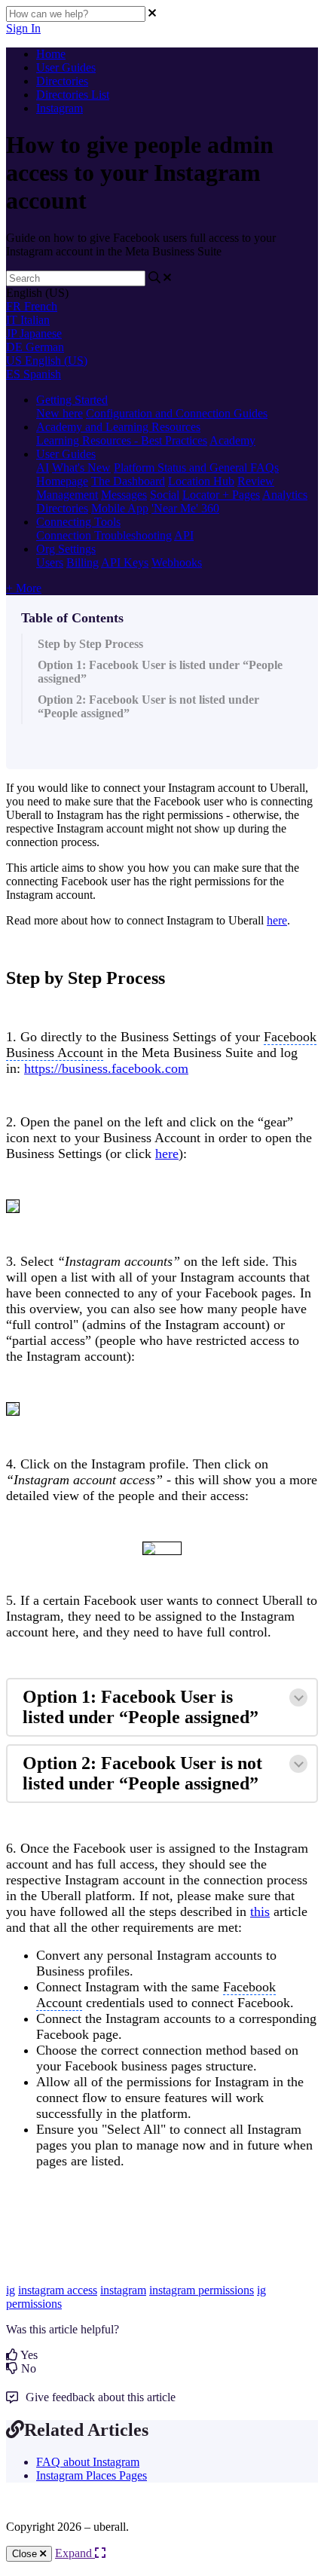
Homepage (62, 481)
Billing (83, 562)
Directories (62, 81)
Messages (124, 495)
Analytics (285, 495)
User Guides (66, 67)
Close (26, 2554)
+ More (24, 588)
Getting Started (72, 400)
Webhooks (177, 562)
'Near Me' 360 (185, 508)
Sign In (23, 28)
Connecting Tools (78, 522)
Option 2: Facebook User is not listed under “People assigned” (148, 706)
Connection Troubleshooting (104, 535)
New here (60, 413)
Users (50, 562)
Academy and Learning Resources (118, 427)
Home (51, 54)
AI (43, 468)
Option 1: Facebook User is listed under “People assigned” (160, 672)
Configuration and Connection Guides (177, 413)
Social (165, 495)
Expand (75, 2553)
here (277, 920)
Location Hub (201, 481)
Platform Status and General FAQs (196, 468)
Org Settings (66, 549)
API (184, 535)
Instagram (60, 108)
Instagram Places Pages (92, 2475)
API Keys (125, 562)
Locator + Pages (221, 495)
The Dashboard (128, 481)
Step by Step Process (90, 644)
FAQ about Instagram (88, 2462)
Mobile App (120, 508)
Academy (232, 440)
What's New (81, 468)
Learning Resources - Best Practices (122, 440)
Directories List (73, 95)
